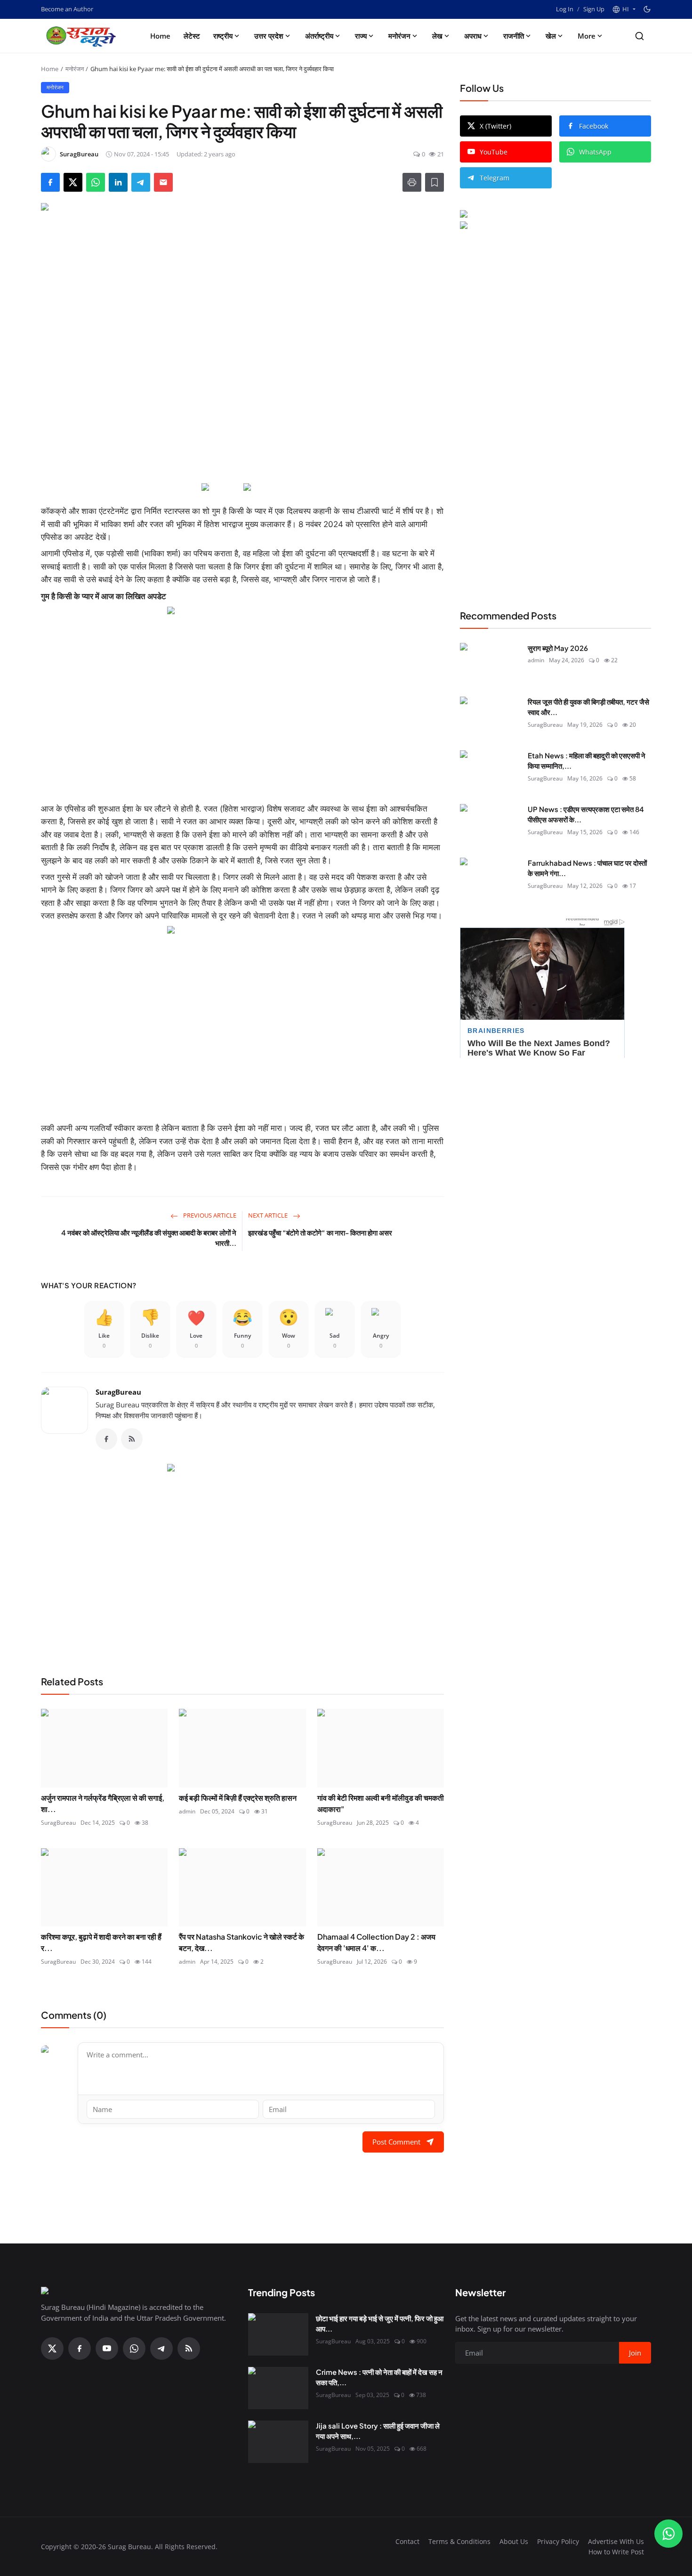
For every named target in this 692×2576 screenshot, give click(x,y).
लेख (437, 36)
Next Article (269, 1215)
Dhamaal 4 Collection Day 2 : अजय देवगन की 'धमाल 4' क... (376, 1942)
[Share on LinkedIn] (118, 182)
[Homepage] (83, 36)
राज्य (361, 36)
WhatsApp (595, 152)
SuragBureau (118, 1392)
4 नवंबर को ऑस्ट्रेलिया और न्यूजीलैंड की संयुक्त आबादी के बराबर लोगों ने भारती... (149, 1238)
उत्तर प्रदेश (269, 36)
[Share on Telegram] (141, 182)
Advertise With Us (616, 2541)
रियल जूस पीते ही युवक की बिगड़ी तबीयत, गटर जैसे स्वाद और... (588, 707)
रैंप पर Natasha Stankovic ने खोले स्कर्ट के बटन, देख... (241, 1942)
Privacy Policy (558, 2541)
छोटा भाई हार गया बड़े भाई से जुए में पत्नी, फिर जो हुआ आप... (380, 2324)
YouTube (494, 152)
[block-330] (538, 215)
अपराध (473, 36)
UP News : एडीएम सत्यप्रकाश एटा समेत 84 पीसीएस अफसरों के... (586, 814)
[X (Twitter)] (52, 2348)
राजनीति (514, 36)
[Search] (640, 36)
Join (635, 2353)
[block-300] (242, 701)
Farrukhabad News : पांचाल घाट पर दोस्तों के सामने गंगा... (587, 868)
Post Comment (396, 2142)
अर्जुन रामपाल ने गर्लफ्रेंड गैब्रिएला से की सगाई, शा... (103, 1803)
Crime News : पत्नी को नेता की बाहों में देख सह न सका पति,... (379, 2377)
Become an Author (67, 9)
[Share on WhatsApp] (96, 182)
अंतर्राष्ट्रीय (319, 36)
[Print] (412, 182)
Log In (565, 9)
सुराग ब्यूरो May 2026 (558, 648)
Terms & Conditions (459, 2541)
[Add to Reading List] (435, 182)
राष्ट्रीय (223, 36)
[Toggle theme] (647, 9)
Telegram (495, 178)
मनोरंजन (399, 36)
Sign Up (594, 9)
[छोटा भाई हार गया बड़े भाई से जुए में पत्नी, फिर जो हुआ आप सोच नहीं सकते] (278, 2334)
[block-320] (242, 1558)
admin (187, 1811)
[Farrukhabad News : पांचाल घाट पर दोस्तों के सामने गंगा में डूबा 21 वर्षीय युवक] (490, 879)
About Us (514, 2541)
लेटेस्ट (192, 36)
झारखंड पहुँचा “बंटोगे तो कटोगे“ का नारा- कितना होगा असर (320, 1232)
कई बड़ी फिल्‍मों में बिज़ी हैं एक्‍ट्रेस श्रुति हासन (238, 1798)
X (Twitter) (495, 126)
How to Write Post (616, 2552)
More (587, 36)
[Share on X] (73, 182)
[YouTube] (107, 2348)
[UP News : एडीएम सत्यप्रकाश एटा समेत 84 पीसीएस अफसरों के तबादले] (490, 825)
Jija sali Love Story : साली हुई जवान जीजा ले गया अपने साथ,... (378, 2431)
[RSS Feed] (132, 1439)
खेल (551, 36)
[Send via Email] (163, 182)
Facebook (594, 126)
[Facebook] (106, 1439)
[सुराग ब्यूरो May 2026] (490, 664)
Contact (407, 2541)
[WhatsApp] (134, 2348)
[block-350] (221, 488)
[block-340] (242, 1020)
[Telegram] (161, 2348)
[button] (624, 9)
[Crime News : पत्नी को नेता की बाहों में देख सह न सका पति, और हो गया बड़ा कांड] (278, 2388)
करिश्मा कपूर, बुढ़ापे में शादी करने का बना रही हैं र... (101, 1942)
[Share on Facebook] (50, 182)
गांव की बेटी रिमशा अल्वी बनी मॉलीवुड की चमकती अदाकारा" (381, 1803)
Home (160, 36)
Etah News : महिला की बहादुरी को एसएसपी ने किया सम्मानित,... (587, 761)
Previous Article (209, 1215)
